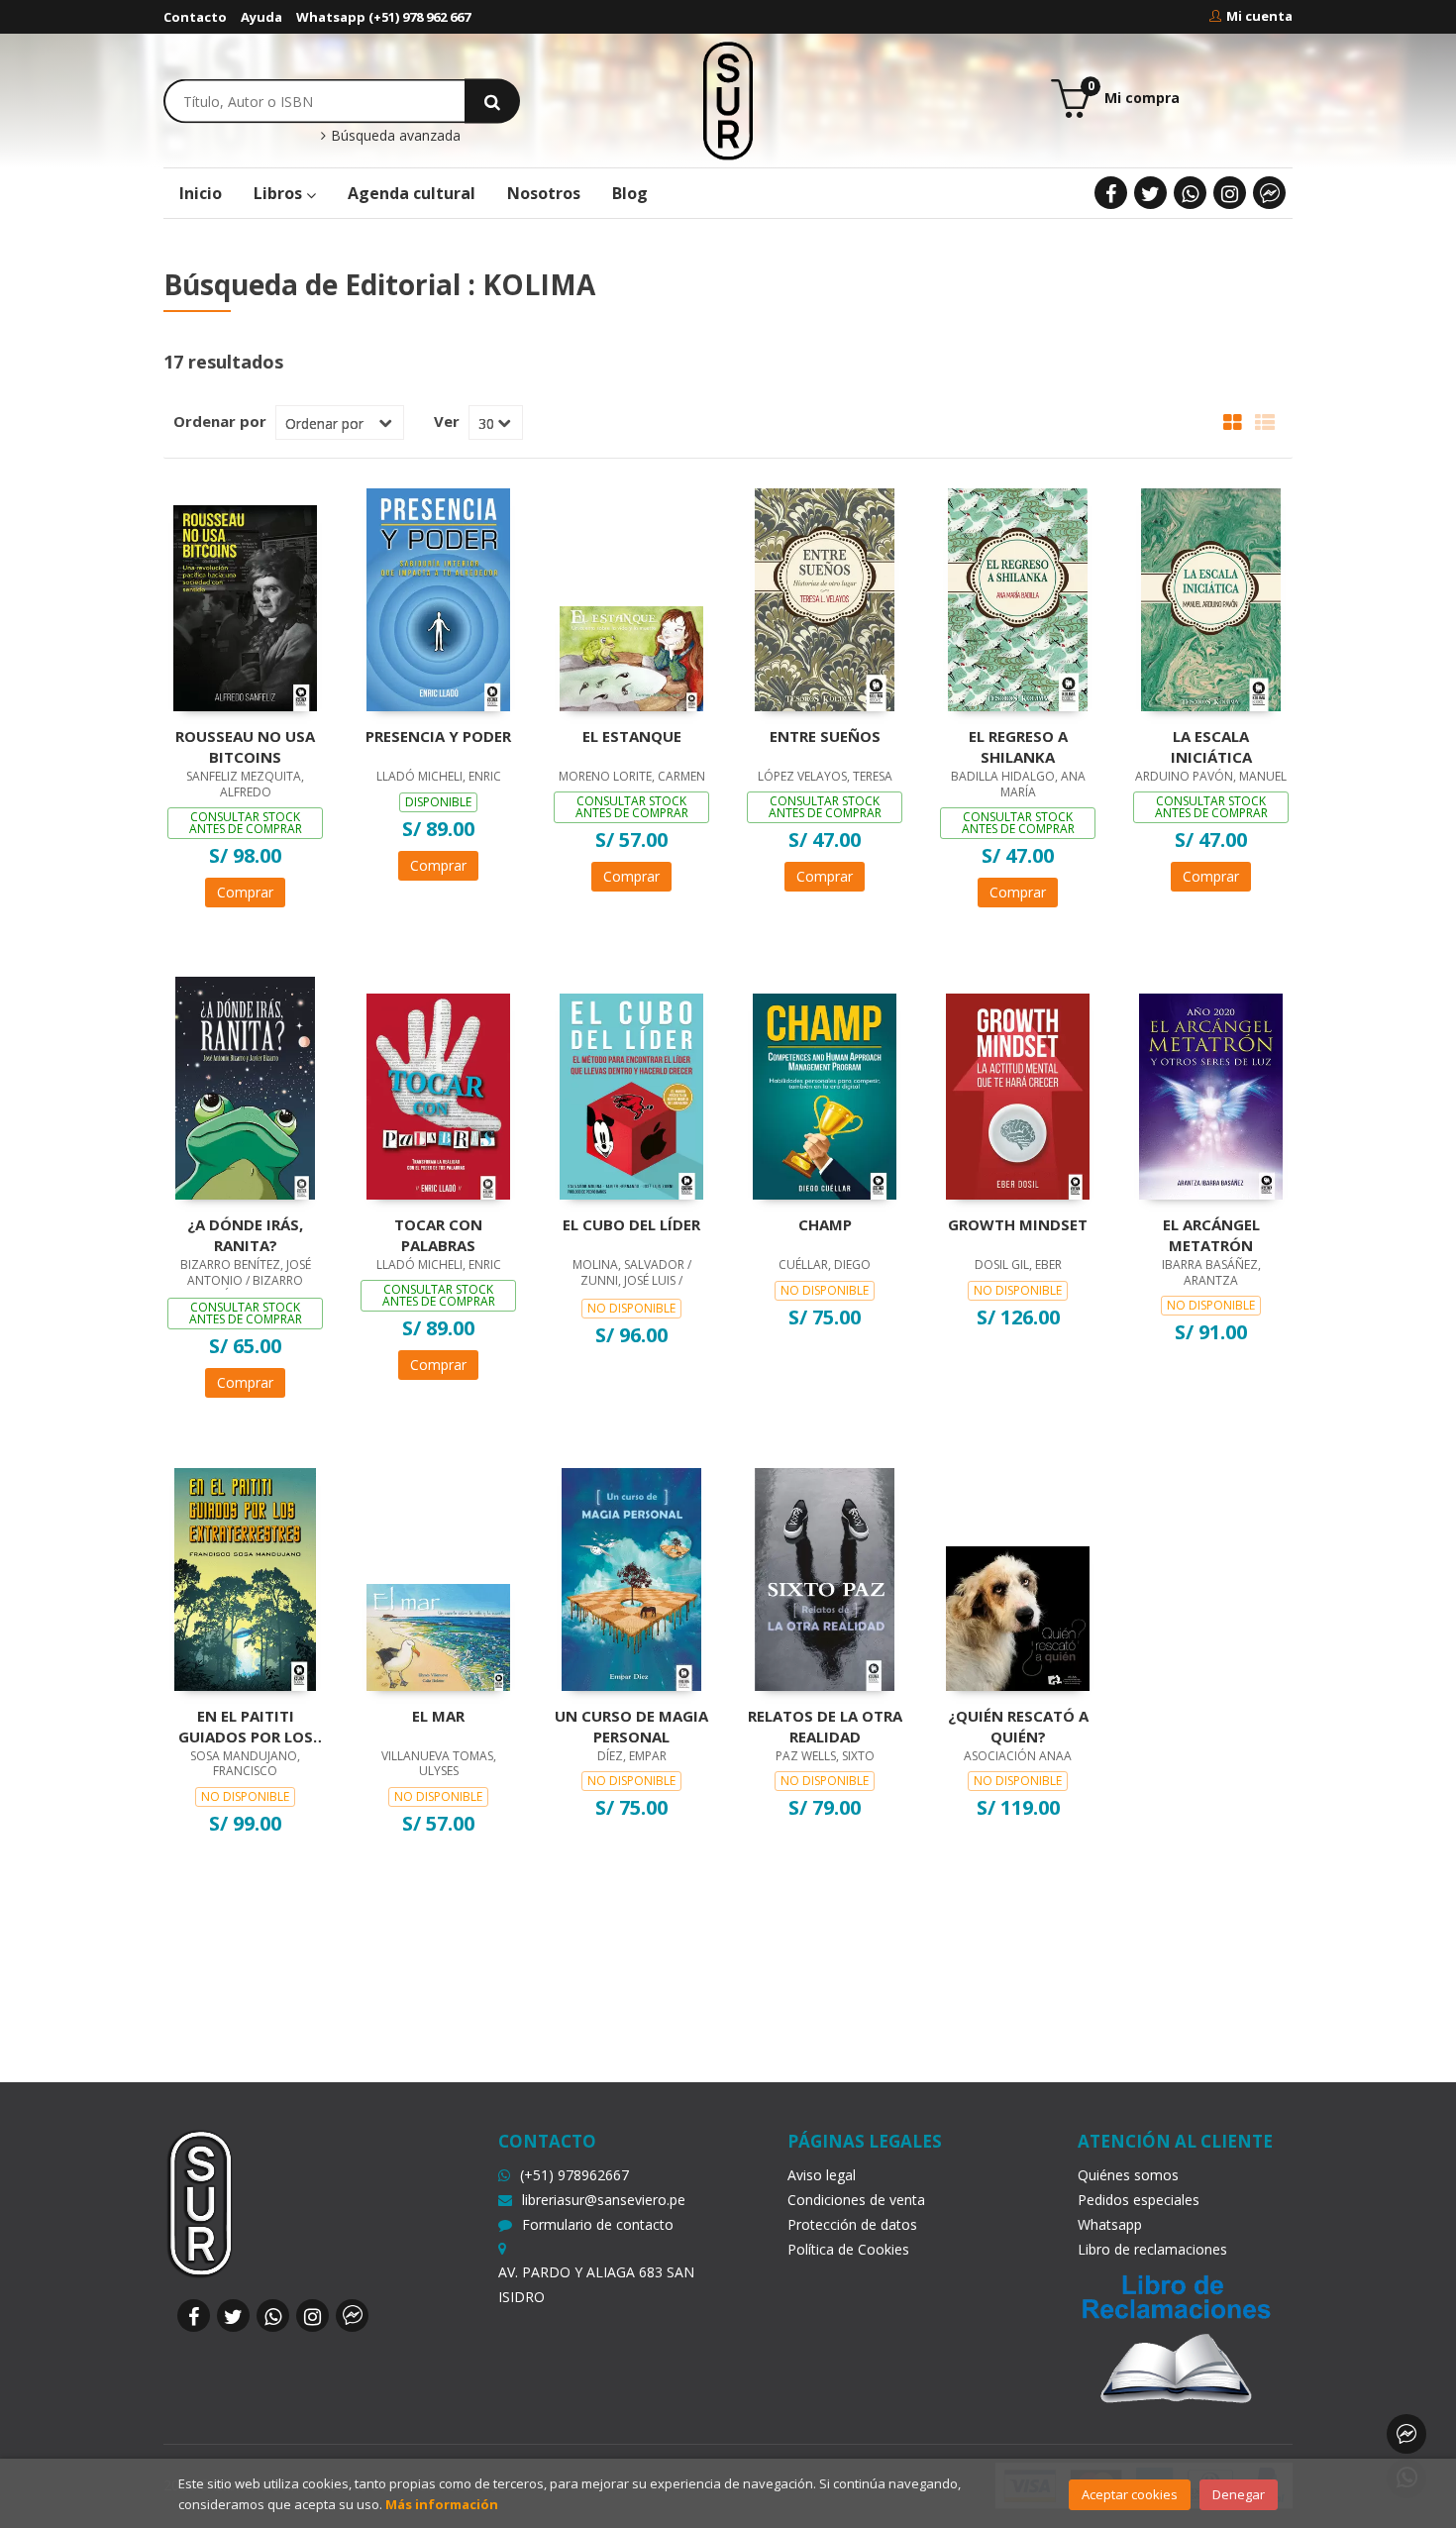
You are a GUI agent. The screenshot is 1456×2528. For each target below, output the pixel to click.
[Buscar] (492, 101)
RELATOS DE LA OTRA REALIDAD (825, 1726)
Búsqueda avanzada (394, 136)
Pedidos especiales (1139, 2200)
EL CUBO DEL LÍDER (631, 1224)
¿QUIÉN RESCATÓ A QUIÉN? (1018, 1726)
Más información (442, 2504)
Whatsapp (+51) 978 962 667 (383, 17)
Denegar (1239, 2494)
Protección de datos (852, 2224)
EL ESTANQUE (632, 736)
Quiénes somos (1128, 2175)
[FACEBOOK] (1111, 193)
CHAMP (825, 1224)
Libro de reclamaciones (1152, 2249)
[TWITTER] (1150, 193)
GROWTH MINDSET (1018, 1224)
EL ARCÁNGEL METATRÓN (1211, 1234)
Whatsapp (1110, 2224)
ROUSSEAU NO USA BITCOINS (245, 746)
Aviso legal (822, 2175)
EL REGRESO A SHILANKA (1018, 746)
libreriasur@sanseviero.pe (604, 2200)
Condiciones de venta (856, 2200)
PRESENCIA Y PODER (438, 736)
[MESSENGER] (1269, 193)
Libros (280, 193)
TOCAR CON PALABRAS (438, 1234)
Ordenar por (220, 421)
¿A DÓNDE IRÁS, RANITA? (245, 1234)
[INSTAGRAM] (1230, 193)
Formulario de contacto (598, 2224)
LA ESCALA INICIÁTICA (1211, 746)
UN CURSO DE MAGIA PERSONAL (631, 1726)
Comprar (245, 892)
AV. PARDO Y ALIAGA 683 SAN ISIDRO (596, 2284)
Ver (447, 421)
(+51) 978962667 (574, 2175)
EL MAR (438, 1716)
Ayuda (261, 17)
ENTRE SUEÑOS (825, 736)
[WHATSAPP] (1190, 193)
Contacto (195, 17)
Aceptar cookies (1130, 2494)
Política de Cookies (848, 2249)
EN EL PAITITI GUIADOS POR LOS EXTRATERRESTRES (246, 1726)
